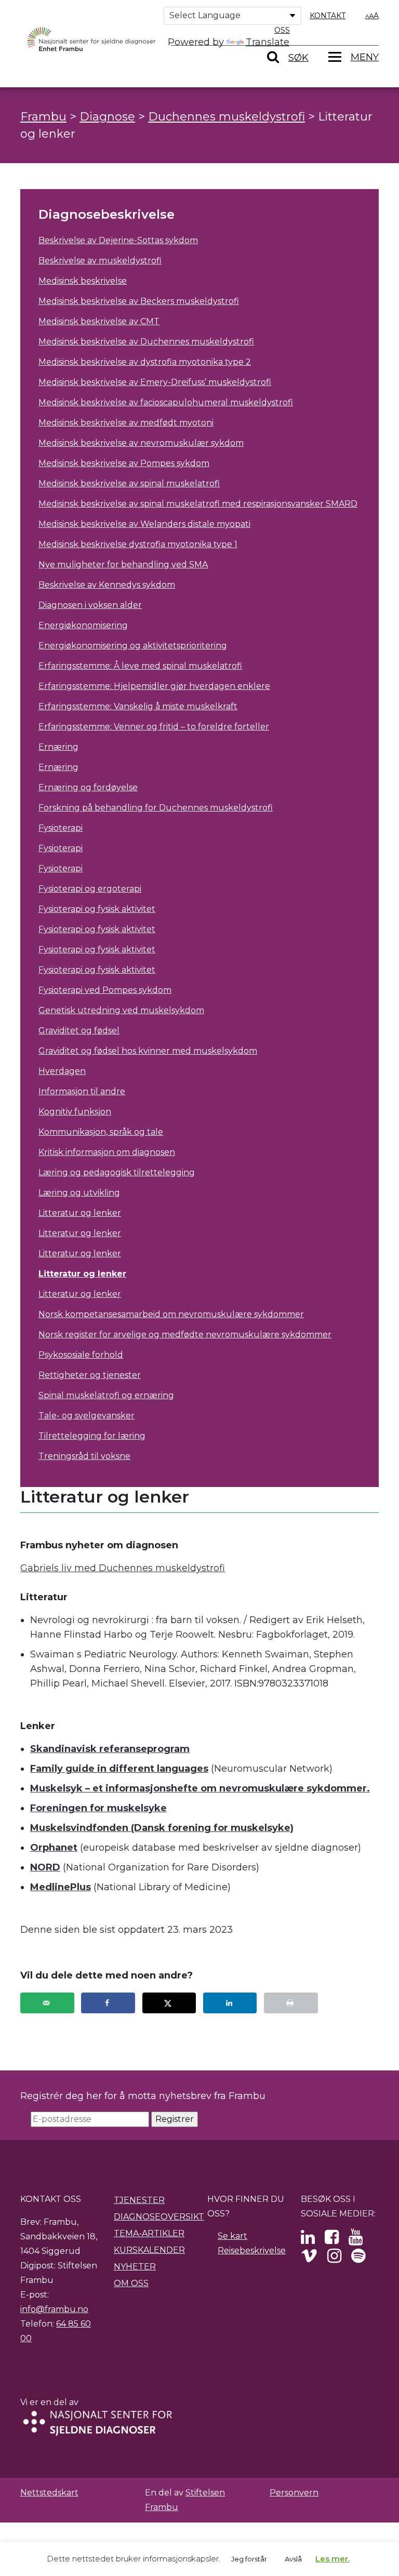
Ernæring (58, 747)
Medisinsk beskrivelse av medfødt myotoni (126, 423)
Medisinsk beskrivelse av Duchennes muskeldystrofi (146, 342)
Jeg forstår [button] (249, 2559)
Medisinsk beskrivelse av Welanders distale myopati (144, 524)
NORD (45, 1867)
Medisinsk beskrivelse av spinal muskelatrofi (129, 483)
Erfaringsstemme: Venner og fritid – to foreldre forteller (154, 727)
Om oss (131, 2283)
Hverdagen (62, 1071)
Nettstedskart (49, 2493)
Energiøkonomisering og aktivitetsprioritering (133, 646)
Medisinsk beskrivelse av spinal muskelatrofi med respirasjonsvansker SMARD (198, 504)
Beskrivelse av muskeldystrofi (100, 261)
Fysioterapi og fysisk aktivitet (97, 909)
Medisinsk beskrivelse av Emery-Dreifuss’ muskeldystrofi (155, 382)
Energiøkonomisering (83, 625)
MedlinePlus (61, 1887)
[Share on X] (169, 2003)
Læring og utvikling (79, 1193)
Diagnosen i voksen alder (90, 605)
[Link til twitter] (308, 2240)
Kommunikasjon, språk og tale (101, 1132)
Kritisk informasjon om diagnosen (107, 1152)
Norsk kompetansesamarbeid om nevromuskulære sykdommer (171, 1314)
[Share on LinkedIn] (230, 2003)
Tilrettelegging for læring (92, 1436)
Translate (268, 42)
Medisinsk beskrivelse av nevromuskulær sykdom (141, 443)
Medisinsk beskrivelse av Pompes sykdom (124, 463)
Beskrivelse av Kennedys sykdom (107, 585)
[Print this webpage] (291, 2003)
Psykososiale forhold (81, 1355)
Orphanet (54, 1848)
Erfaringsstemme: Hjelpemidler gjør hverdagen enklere (154, 686)
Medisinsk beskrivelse (83, 281)
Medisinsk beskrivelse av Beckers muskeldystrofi (139, 301)
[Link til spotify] (358, 2259)
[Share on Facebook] (108, 2003)
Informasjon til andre (82, 1091)
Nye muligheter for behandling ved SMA (123, 565)
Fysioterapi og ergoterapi (90, 889)
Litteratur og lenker (80, 1213)
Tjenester (139, 2200)
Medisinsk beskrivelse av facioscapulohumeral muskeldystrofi (166, 402)
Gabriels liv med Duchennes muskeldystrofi (123, 1568)
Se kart (232, 2236)
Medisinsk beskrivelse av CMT (99, 321)
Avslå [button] (293, 2559)
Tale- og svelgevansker (87, 1416)
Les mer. (332, 2559)
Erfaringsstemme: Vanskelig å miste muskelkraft (138, 706)
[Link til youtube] (356, 2240)
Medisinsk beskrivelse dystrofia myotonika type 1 (138, 544)
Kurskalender (149, 2250)
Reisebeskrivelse (252, 2250)
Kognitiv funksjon (75, 1112)
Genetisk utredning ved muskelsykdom (121, 1010)
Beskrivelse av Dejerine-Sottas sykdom (118, 240)
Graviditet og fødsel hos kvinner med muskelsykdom (148, 1051)
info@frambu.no (54, 2309)
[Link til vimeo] (309, 2259)
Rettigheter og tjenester (90, 1375)
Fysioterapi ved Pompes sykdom (105, 990)
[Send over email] (47, 2003)
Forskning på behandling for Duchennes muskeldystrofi (156, 808)
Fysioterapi (61, 828)
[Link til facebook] (332, 2240)
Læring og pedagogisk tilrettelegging (117, 1172)
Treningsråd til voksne (84, 1456)
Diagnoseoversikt (159, 2217)
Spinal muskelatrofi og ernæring (106, 1395)
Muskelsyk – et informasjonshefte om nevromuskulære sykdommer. (200, 1788)
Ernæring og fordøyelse (88, 787)
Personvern (294, 2493)
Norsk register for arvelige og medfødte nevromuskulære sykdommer (185, 1335)
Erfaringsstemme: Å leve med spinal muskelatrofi (140, 666)
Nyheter (135, 2267)
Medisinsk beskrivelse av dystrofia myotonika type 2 (145, 362)
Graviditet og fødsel (79, 1031)
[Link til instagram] (334, 2259)
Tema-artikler (149, 2233)
